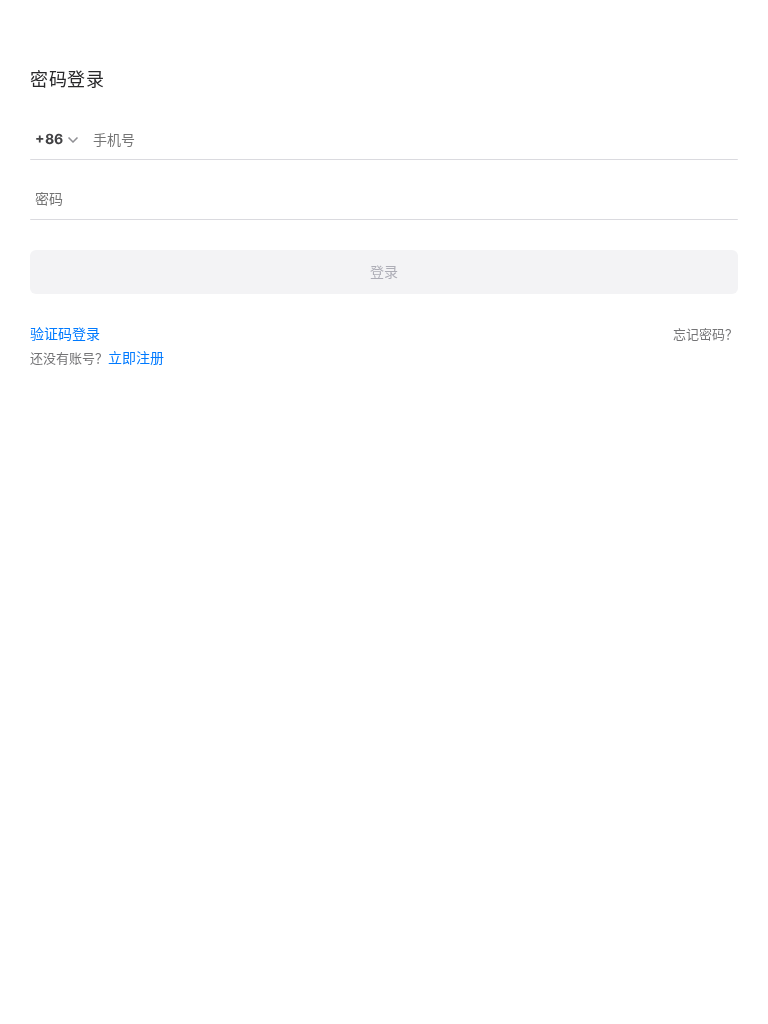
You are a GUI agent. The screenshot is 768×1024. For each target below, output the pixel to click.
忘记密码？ (705, 334)
